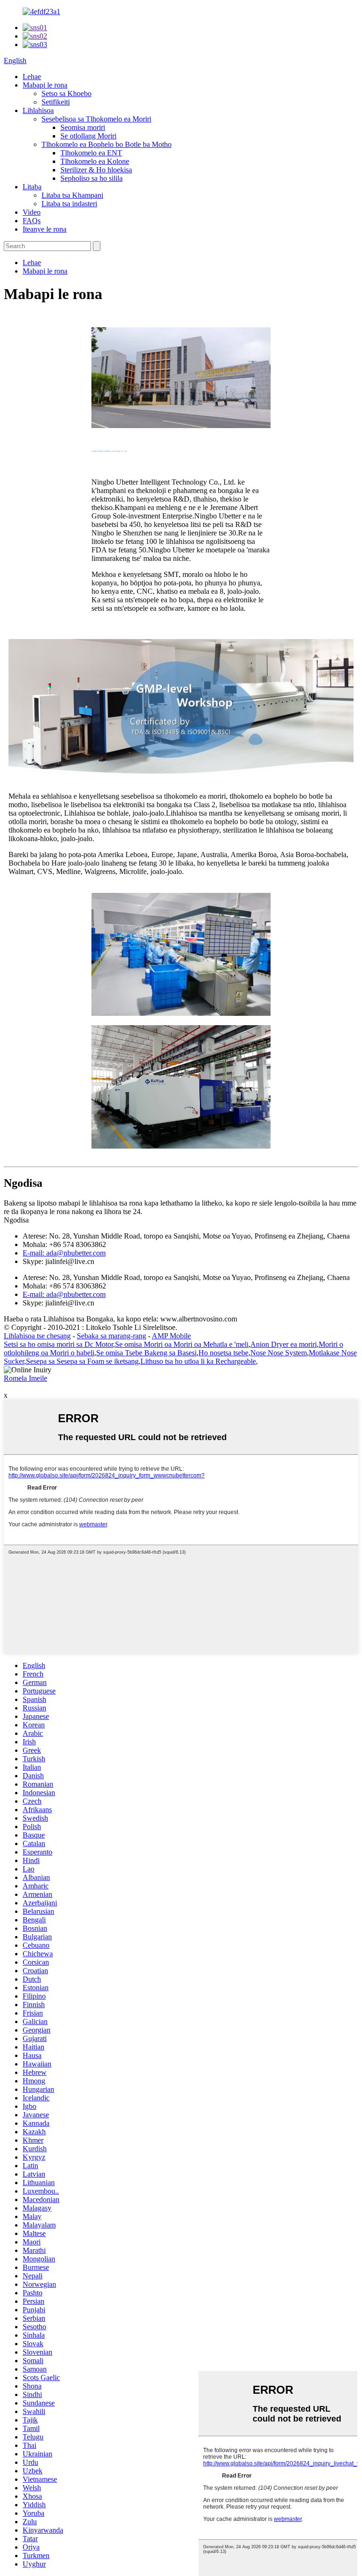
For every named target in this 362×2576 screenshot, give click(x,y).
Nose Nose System (279, 1353)
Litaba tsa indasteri (69, 204)
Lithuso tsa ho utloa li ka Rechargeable (198, 1361)
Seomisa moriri (83, 127)
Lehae (32, 77)
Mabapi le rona (45, 85)
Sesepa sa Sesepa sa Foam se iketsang (82, 1361)
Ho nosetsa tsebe (223, 1353)
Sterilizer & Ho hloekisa (96, 170)
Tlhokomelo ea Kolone (95, 161)
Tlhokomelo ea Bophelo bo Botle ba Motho (107, 144)
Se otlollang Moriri (88, 136)
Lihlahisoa (38, 110)
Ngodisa (16, 1220)
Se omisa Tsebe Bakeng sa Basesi (146, 1353)
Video (32, 212)
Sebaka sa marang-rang (111, 1336)
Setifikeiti (56, 102)
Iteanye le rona (45, 229)
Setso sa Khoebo (66, 93)
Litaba (32, 187)
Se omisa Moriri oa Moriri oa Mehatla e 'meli (182, 1344)
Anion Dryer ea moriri (284, 1344)
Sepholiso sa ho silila (91, 178)
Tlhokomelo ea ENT (91, 153)
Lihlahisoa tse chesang (37, 1336)
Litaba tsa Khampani (72, 195)
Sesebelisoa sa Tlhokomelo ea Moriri (96, 119)
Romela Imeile (25, 1378)
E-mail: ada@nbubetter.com (64, 1253)
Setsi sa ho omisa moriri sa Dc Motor (58, 1344)
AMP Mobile (171, 1336)
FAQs (32, 221)
